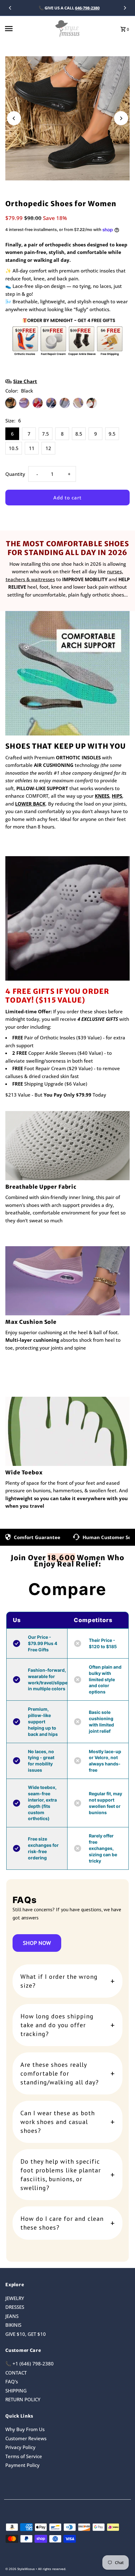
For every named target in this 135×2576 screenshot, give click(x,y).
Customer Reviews (26, 2438)
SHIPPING (16, 2391)
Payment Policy (22, 2465)
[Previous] (10, 8)
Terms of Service (24, 2456)
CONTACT (16, 2373)
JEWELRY (15, 2298)
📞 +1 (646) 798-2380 (30, 2364)
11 (32, 448)
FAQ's (12, 2381)
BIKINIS (13, 2325)
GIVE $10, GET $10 (26, 2334)
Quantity (15, 474)
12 (48, 448)
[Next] (125, 8)
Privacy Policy (20, 2447)
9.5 (112, 434)
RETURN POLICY (23, 2399)
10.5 (14, 448)
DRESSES (15, 2307)
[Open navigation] (27, 29)
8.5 (79, 434)
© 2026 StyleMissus (21, 2569)
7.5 (46, 434)
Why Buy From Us (25, 2429)
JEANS (12, 2316)
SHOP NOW (37, 1943)
